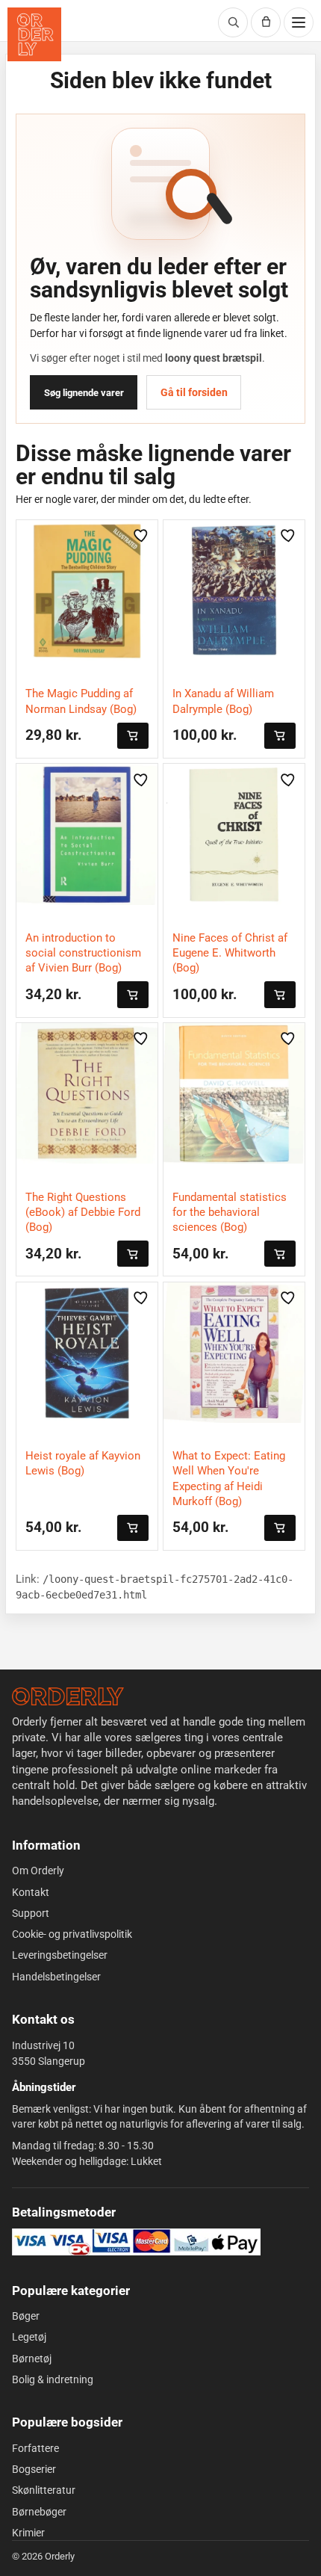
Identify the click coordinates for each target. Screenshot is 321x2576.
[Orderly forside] (34, 34)
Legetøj (29, 2337)
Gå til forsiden (194, 392)
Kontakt (31, 1892)
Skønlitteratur (44, 2490)
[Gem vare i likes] (142, 536)
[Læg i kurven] (133, 736)
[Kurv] (266, 22)
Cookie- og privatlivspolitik (72, 1934)
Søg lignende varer (84, 393)
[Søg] (233, 22)
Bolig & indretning (53, 2379)
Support (31, 1913)
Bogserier (34, 2469)
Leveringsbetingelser (60, 1955)
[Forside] (68, 1696)
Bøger (26, 2316)
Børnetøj (32, 2359)
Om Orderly (38, 1871)
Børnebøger (39, 2512)
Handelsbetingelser (56, 1977)
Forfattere (35, 2448)
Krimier (28, 2533)
